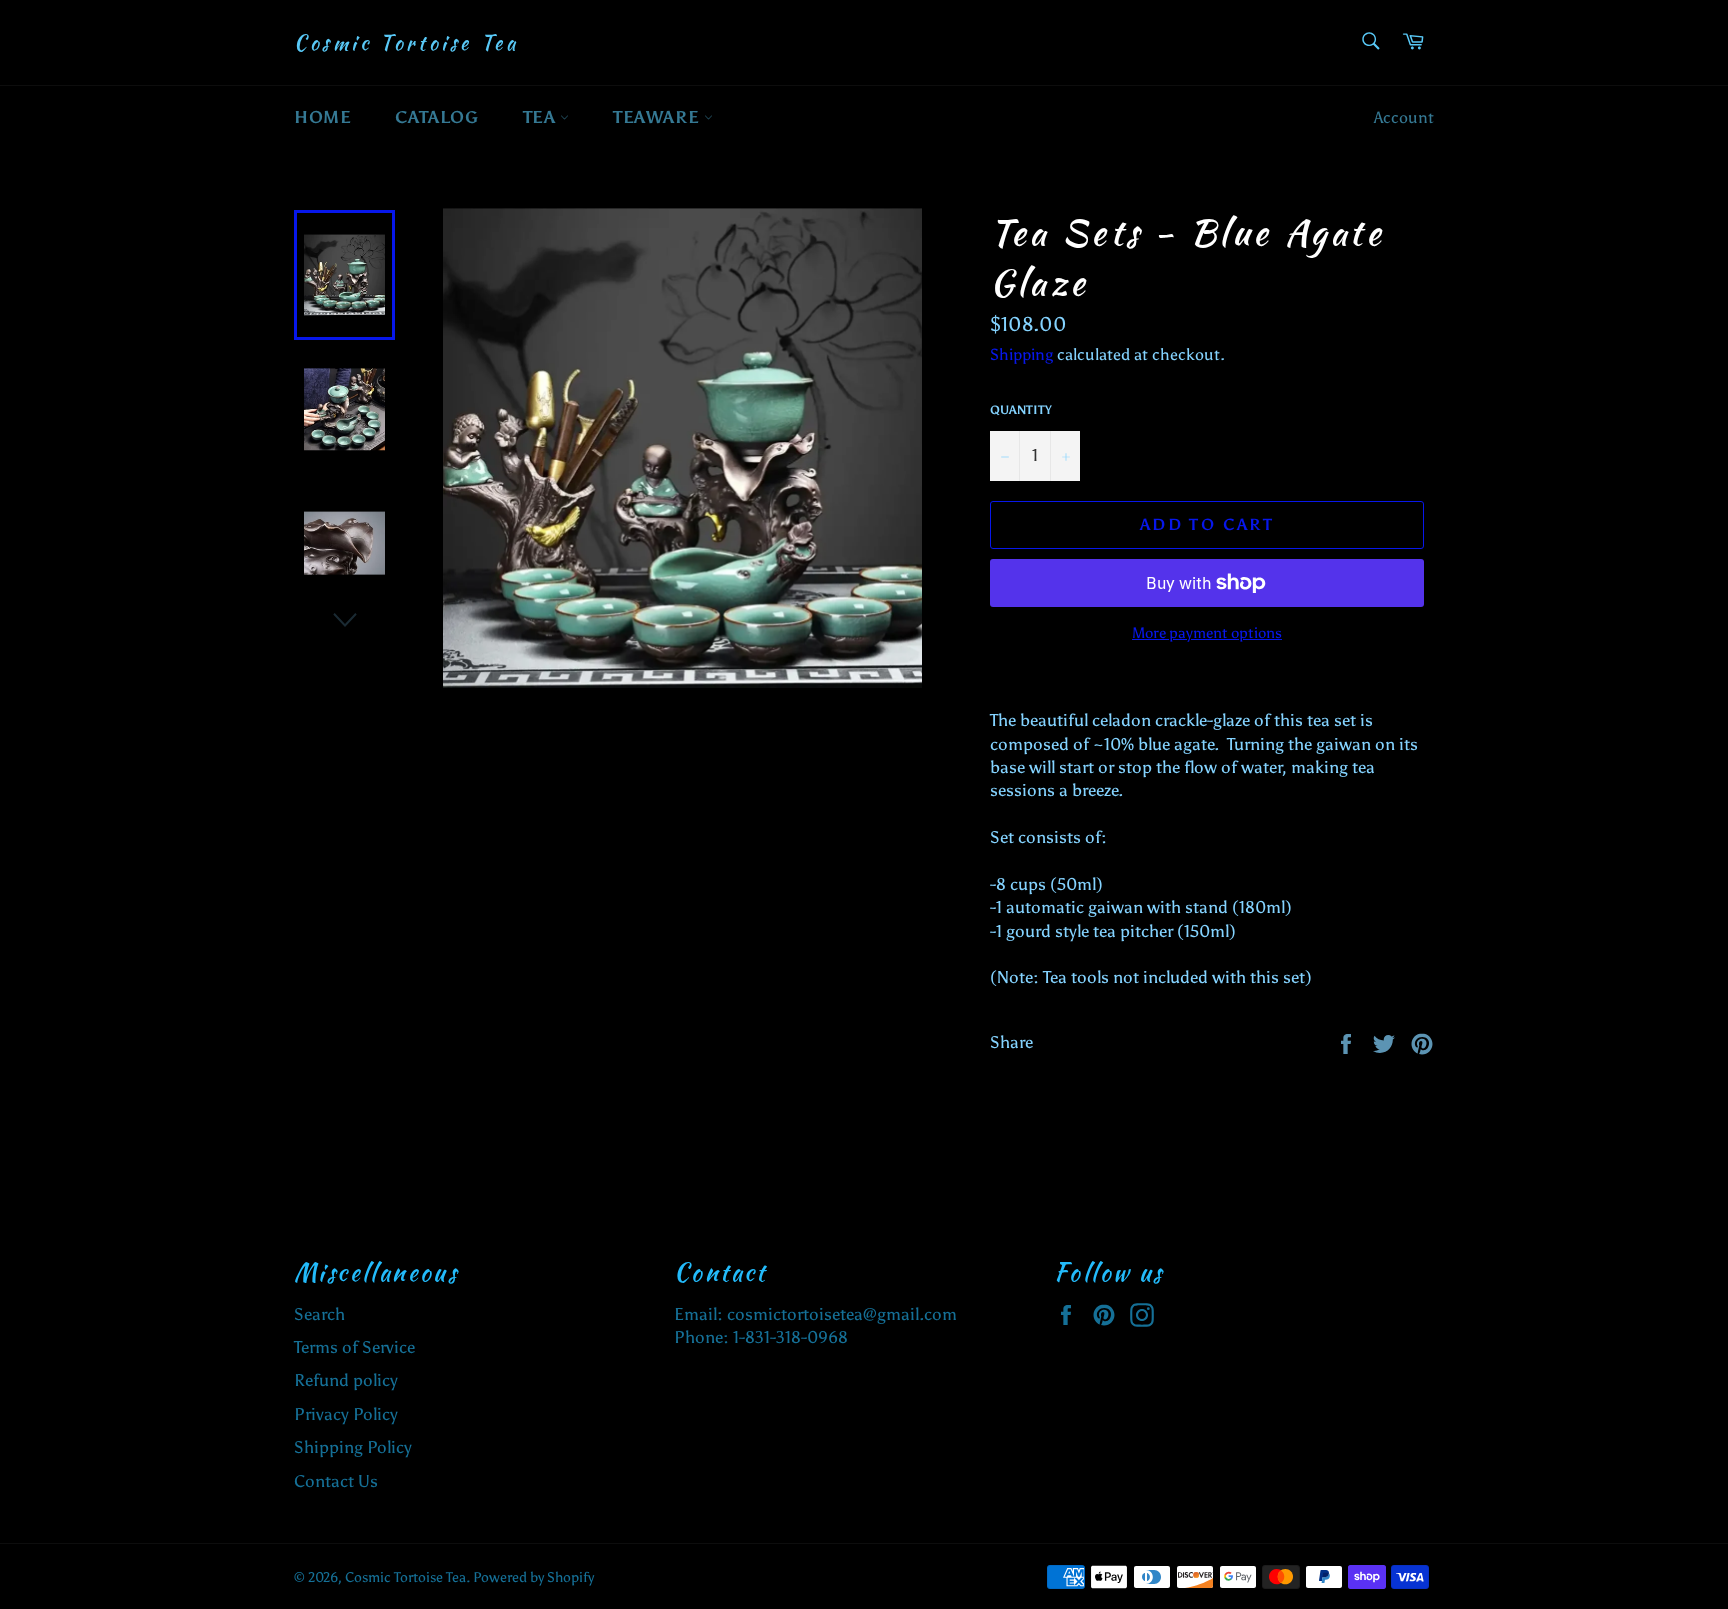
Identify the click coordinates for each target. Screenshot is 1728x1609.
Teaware (658, 117)
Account (1404, 117)
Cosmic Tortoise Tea (406, 43)
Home (322, 117)
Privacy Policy (346, 1414)
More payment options (1207, 633)
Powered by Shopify (533, 1577)
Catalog (436, 117)
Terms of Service (354, 1347)
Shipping (1021, 354)
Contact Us (336, 1481)
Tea (541, 117)
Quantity (1021, 410)
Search (319, 1314)
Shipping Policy (353, 1447)
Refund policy (346, 1380)
